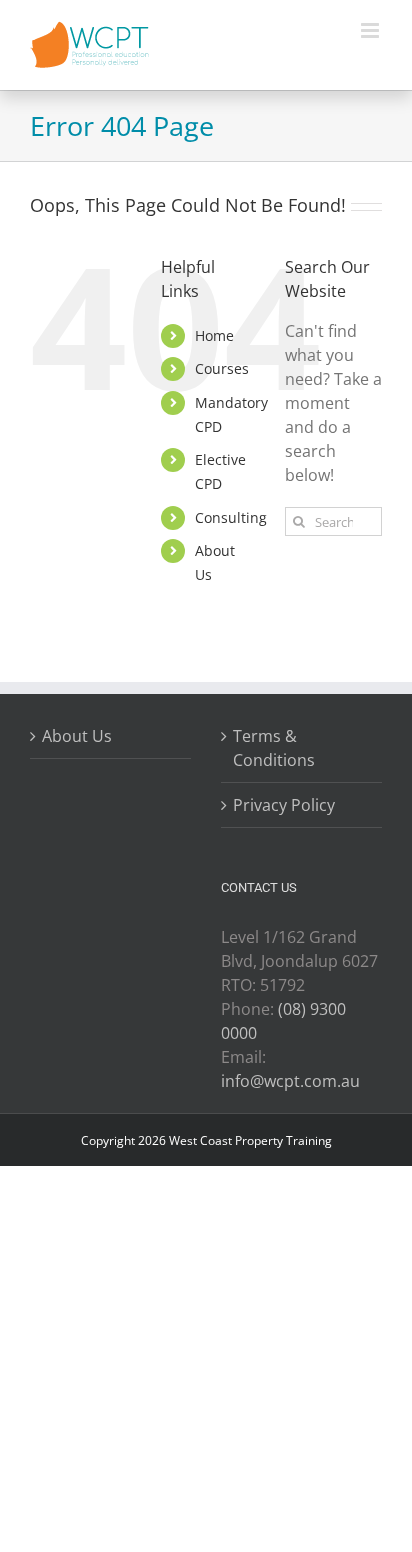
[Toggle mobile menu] (371, 30)
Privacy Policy (284, 805)
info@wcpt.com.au (290, 1081)
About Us (77, 736)
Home (214, 335)
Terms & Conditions (274, 748)
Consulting (231, 517)
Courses (222, 368)
